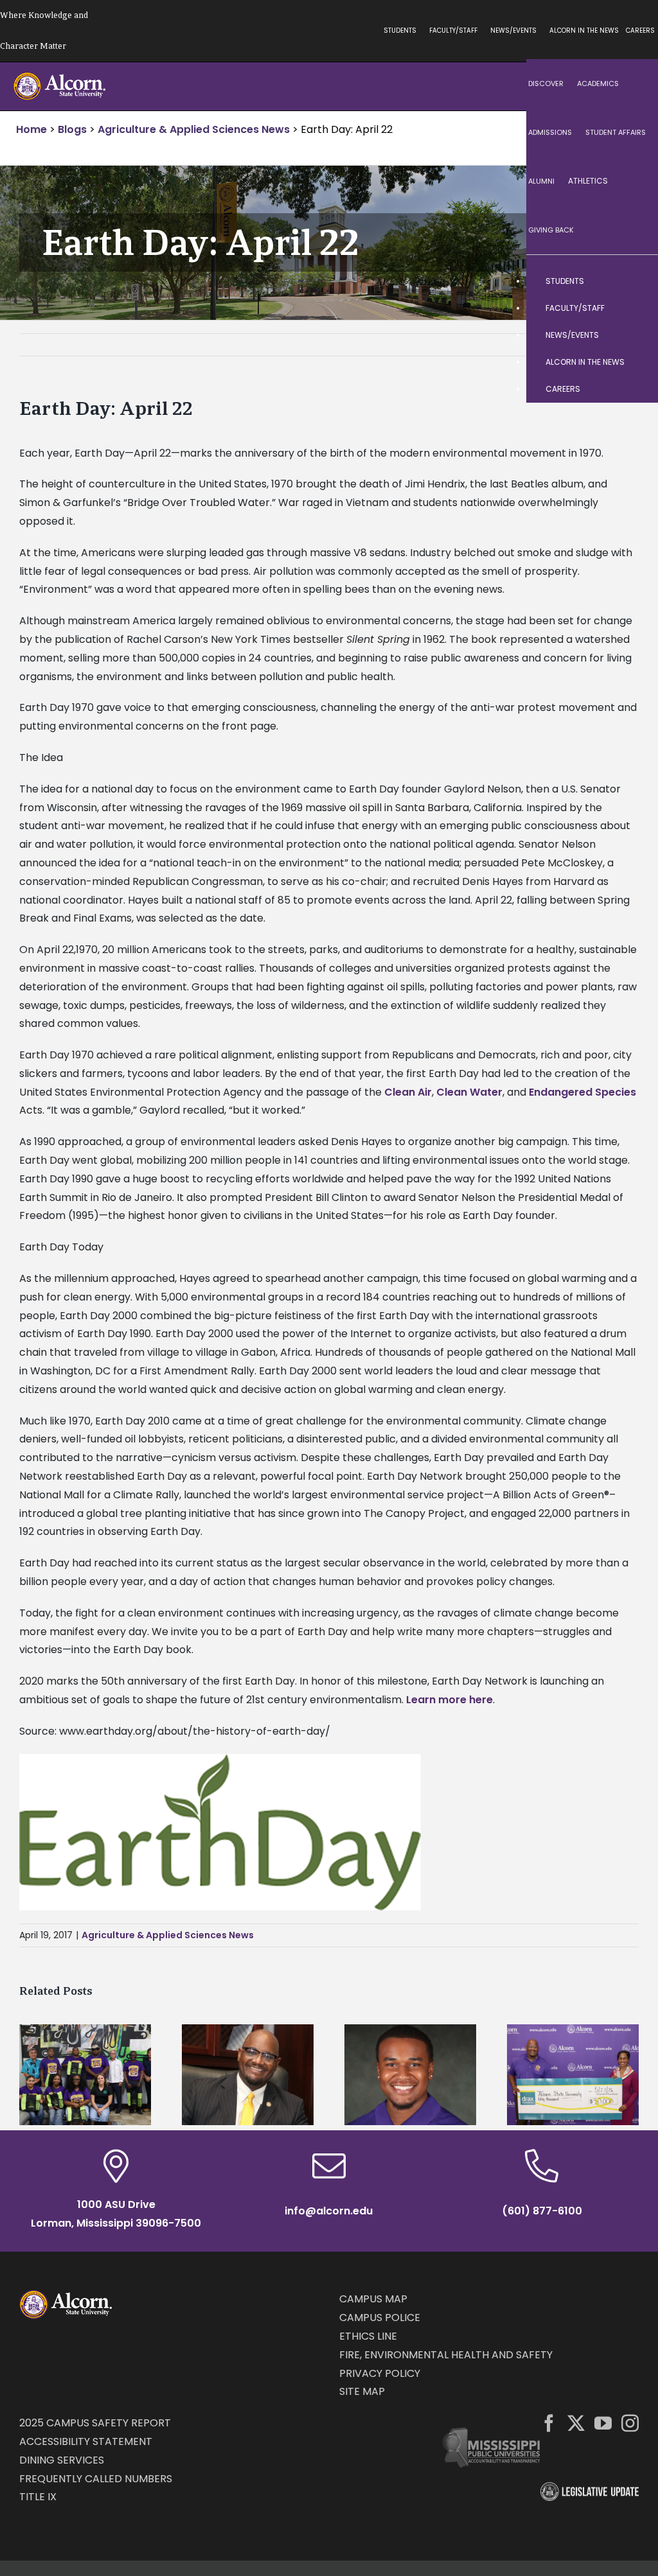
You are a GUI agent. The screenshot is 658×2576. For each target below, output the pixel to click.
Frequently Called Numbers (96, 2479)
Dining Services (62, 2460)
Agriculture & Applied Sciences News (168, 1935)
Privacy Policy (380, 2373)
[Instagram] (630, 2423)
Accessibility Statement (86, 2441)
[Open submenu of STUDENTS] (636, 281)
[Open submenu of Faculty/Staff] (636, 308)
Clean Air (408, 1092)
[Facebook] (549, 2423)
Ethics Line (368, 2336)
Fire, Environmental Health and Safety (446, 2355)
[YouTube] (603, 2423)
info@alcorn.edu (329, 2211)
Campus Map (373, 2299)
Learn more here (449, 1700)
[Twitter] (576, 2423)
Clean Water (469, 1092)
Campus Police (380, 2318)
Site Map (362, 2391)
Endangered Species (582, 1092)
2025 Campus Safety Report (95, 2423)
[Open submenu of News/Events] (636, 335)
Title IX (38, 2497)
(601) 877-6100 (542, 2211)
